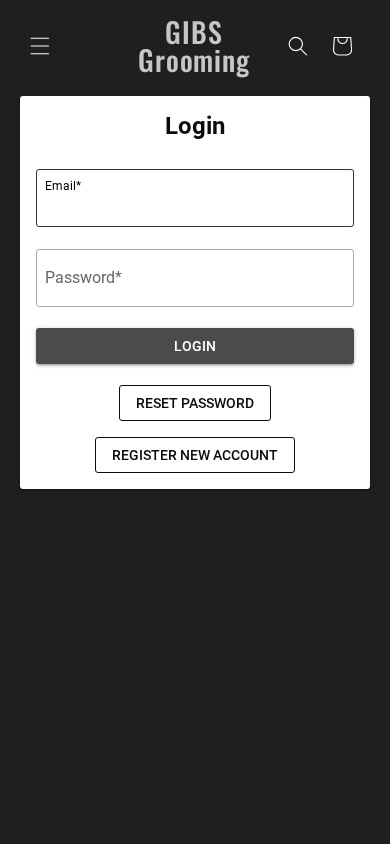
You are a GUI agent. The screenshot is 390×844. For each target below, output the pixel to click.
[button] (40, 46)
